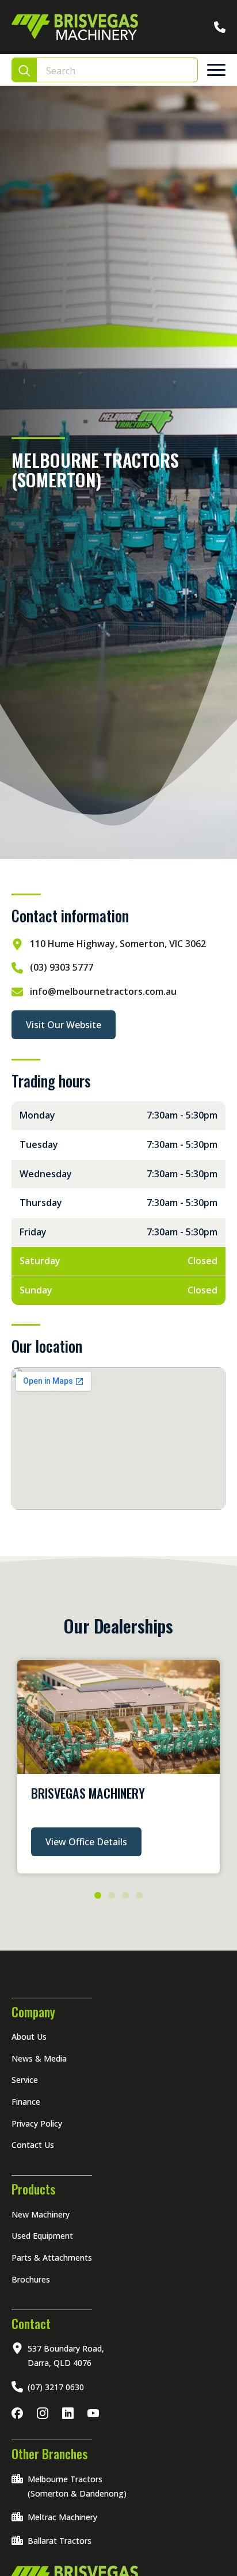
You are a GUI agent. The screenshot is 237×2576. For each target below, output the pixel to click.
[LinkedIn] (70, 2413)
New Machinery (41, 2214)
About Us (29, 2037)
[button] (98, 1895)
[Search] (24, 70)
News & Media (39, 2058)
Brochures (31, 2279)
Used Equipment (42, 2236)
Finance (26, 2102)
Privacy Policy (37, 2123)
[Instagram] (45, 2413)
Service (25, 2080)
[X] (95, 2413)
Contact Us (33, 2145)
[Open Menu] (216, 70)
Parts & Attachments (52, 2258)
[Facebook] (20, 2413)
